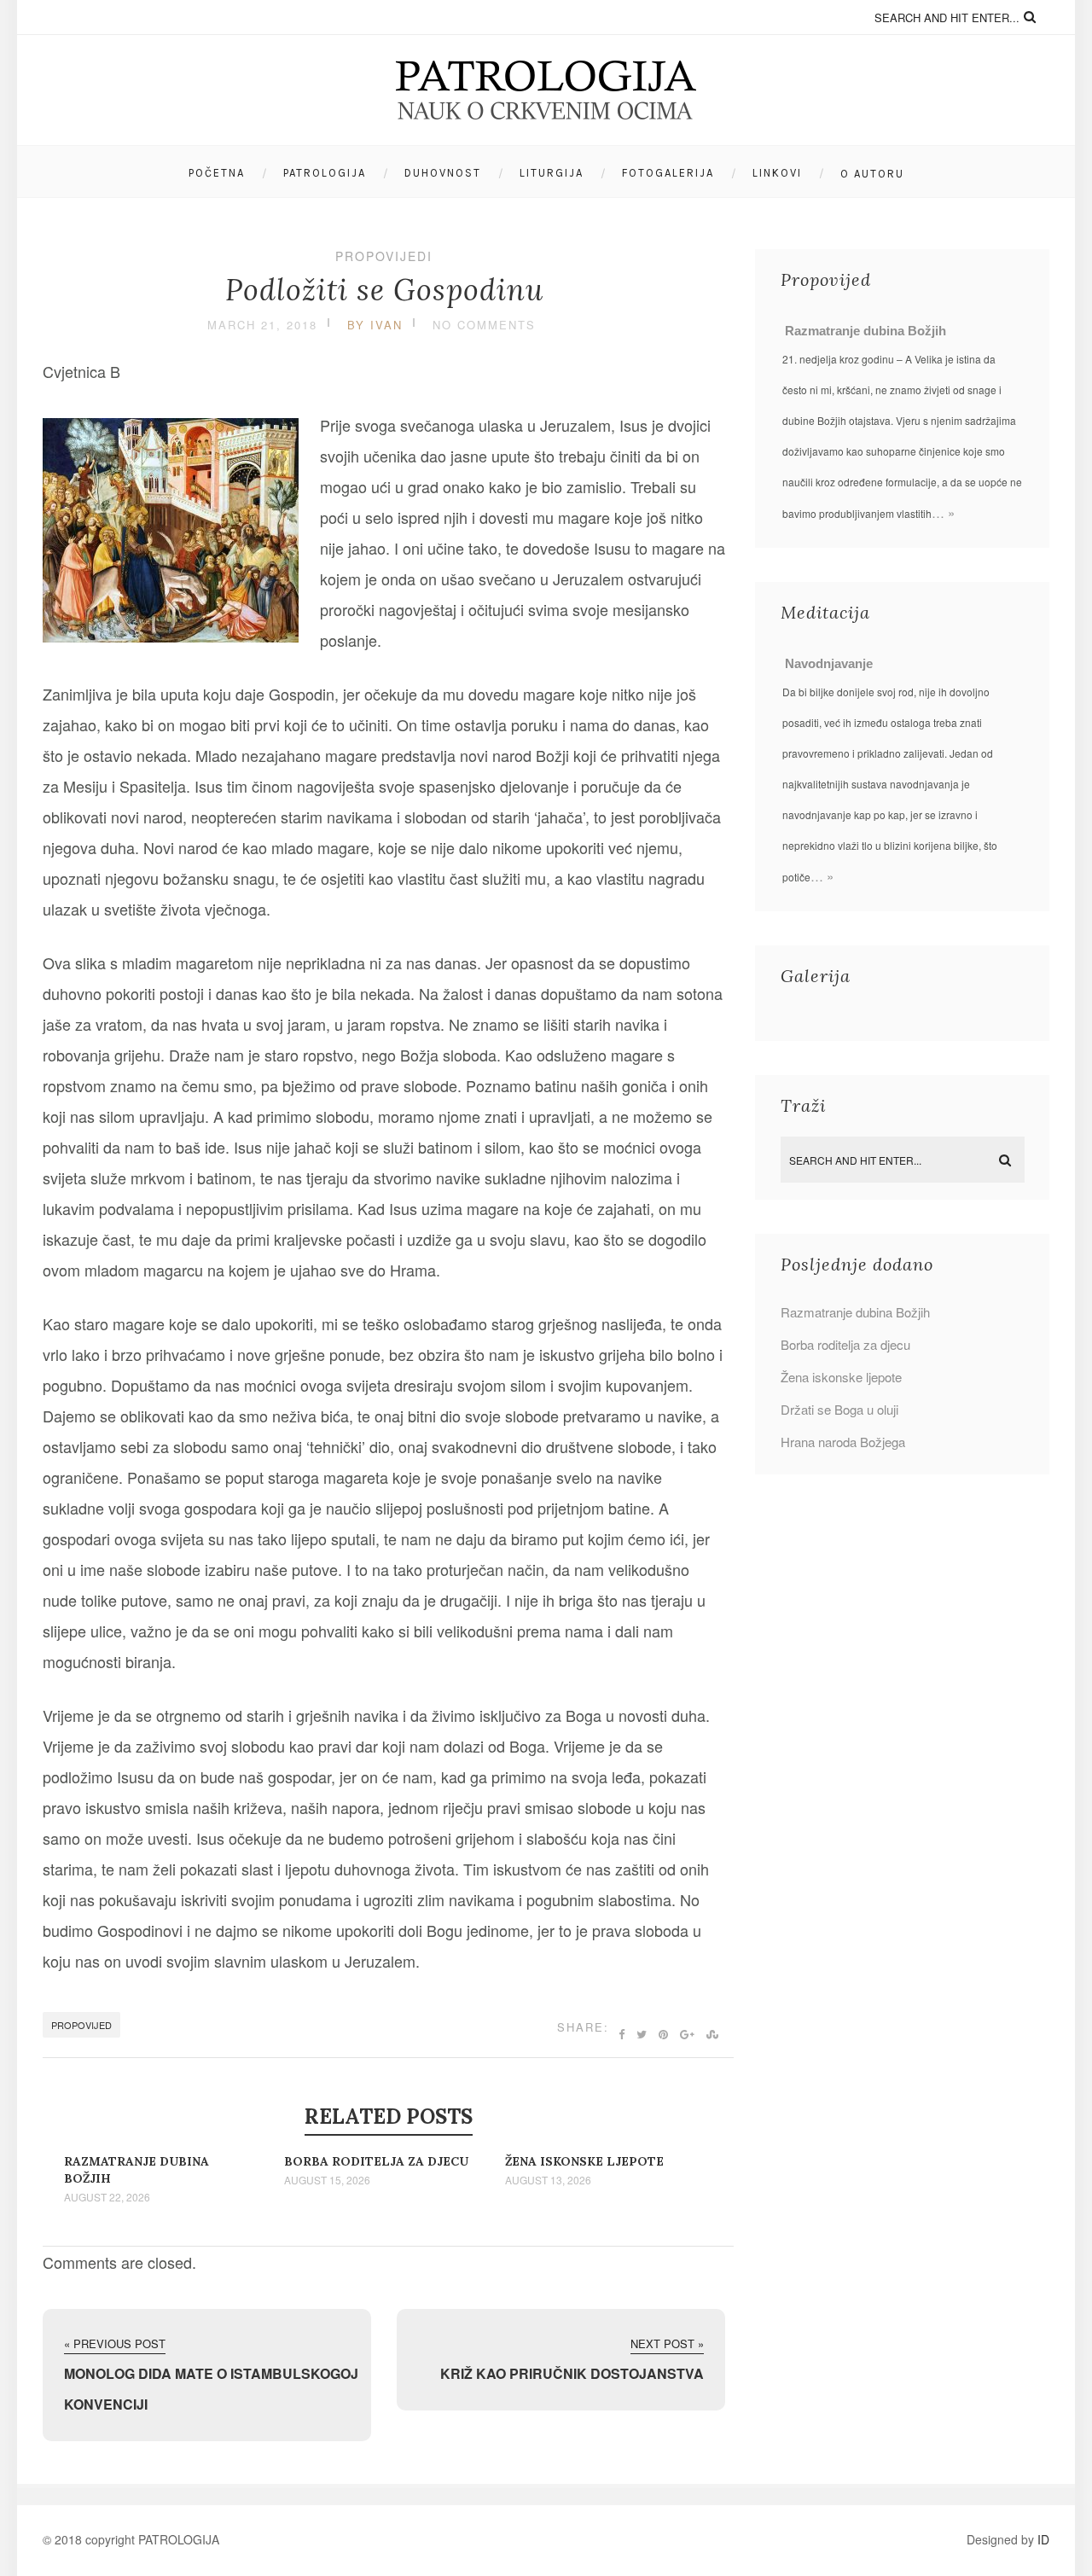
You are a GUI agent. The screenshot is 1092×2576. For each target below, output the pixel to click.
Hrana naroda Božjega (843, 1442)
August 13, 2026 (548, 2180)
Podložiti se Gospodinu (384, 290)
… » (943, 512)
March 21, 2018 (262, 325)
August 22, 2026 (107, 2197)
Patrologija (325, 173)
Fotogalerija (668, 173)
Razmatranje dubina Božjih (865, 331)
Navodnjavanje (829, 663)
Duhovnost (443, 173)
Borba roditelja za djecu (376, 2161)
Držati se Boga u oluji (839, 1409)
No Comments (484, 325)
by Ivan (375, 325)
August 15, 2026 (327, 2180)
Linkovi (777, 173)
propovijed (81, 2025)
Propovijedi (384, 256)
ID (1043, 2539)
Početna (217, 173)
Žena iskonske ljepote (584, 2161)
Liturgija (552, 173)
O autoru (872, 174)
